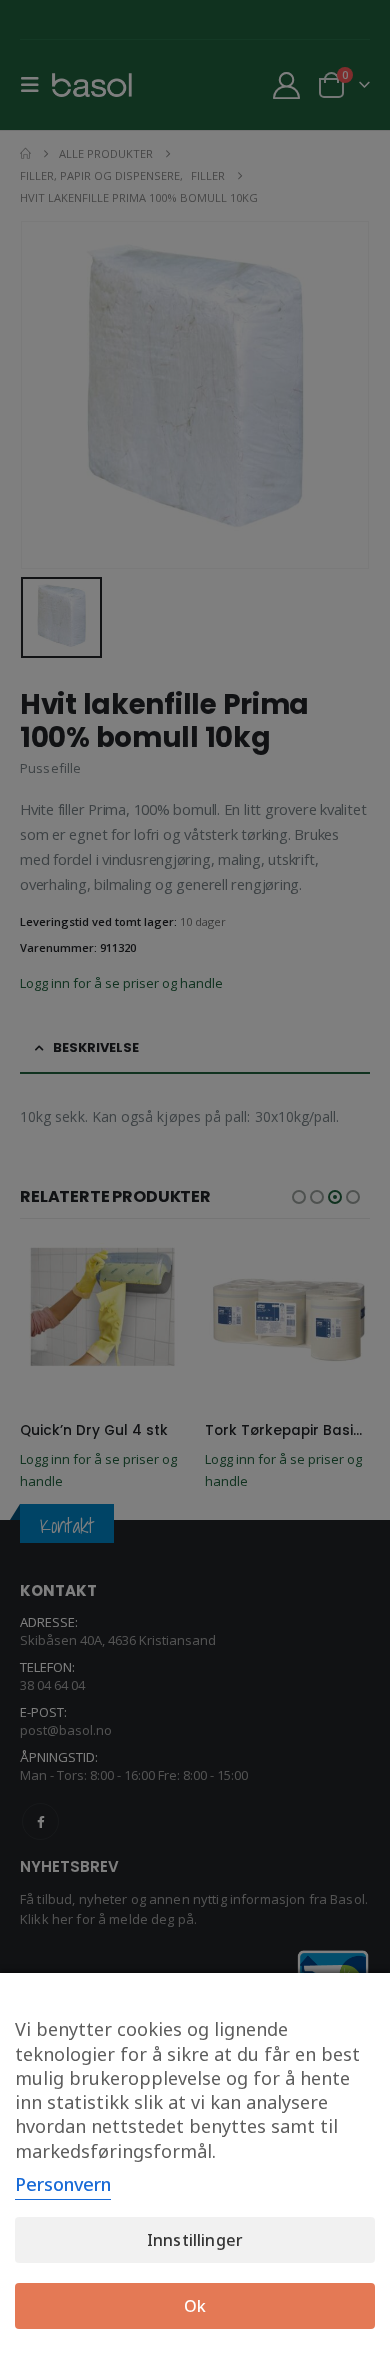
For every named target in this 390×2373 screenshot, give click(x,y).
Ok (195, 2306)
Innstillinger (195, 2240)
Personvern (63, 2184)
